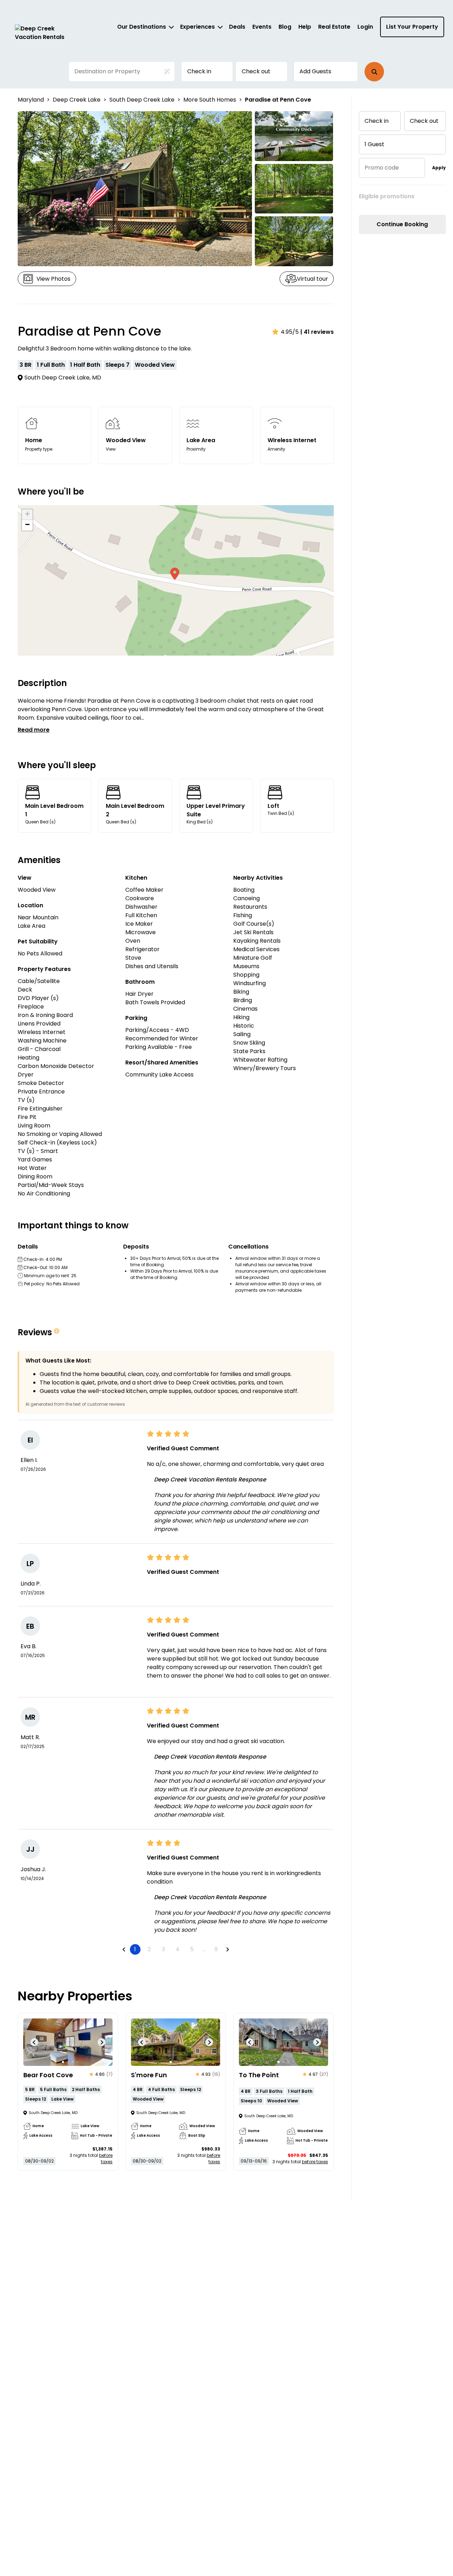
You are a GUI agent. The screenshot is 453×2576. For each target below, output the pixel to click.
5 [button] (192, 1949)
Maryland (31, 100)
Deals (237, 27)
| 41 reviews (317, 332)
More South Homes (210, 100)
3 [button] (163, 1949)
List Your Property (412, 27)
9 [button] (216, 1949)
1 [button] (135, 1949)
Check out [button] (256, 71)
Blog (285, 27)
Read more (34, 730)
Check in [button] (199, 71)
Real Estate (334, 27)
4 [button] (177, 1949)
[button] (374, 72)
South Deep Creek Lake (142, 100)
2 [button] (149, 1949)
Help (305, 27)
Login (365, 27)
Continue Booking (402, 224)
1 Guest (374, 144)
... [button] (204, 1949)
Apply (439, 168)
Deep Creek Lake (77, 100)
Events (262, 27)
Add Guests (315, 71)
